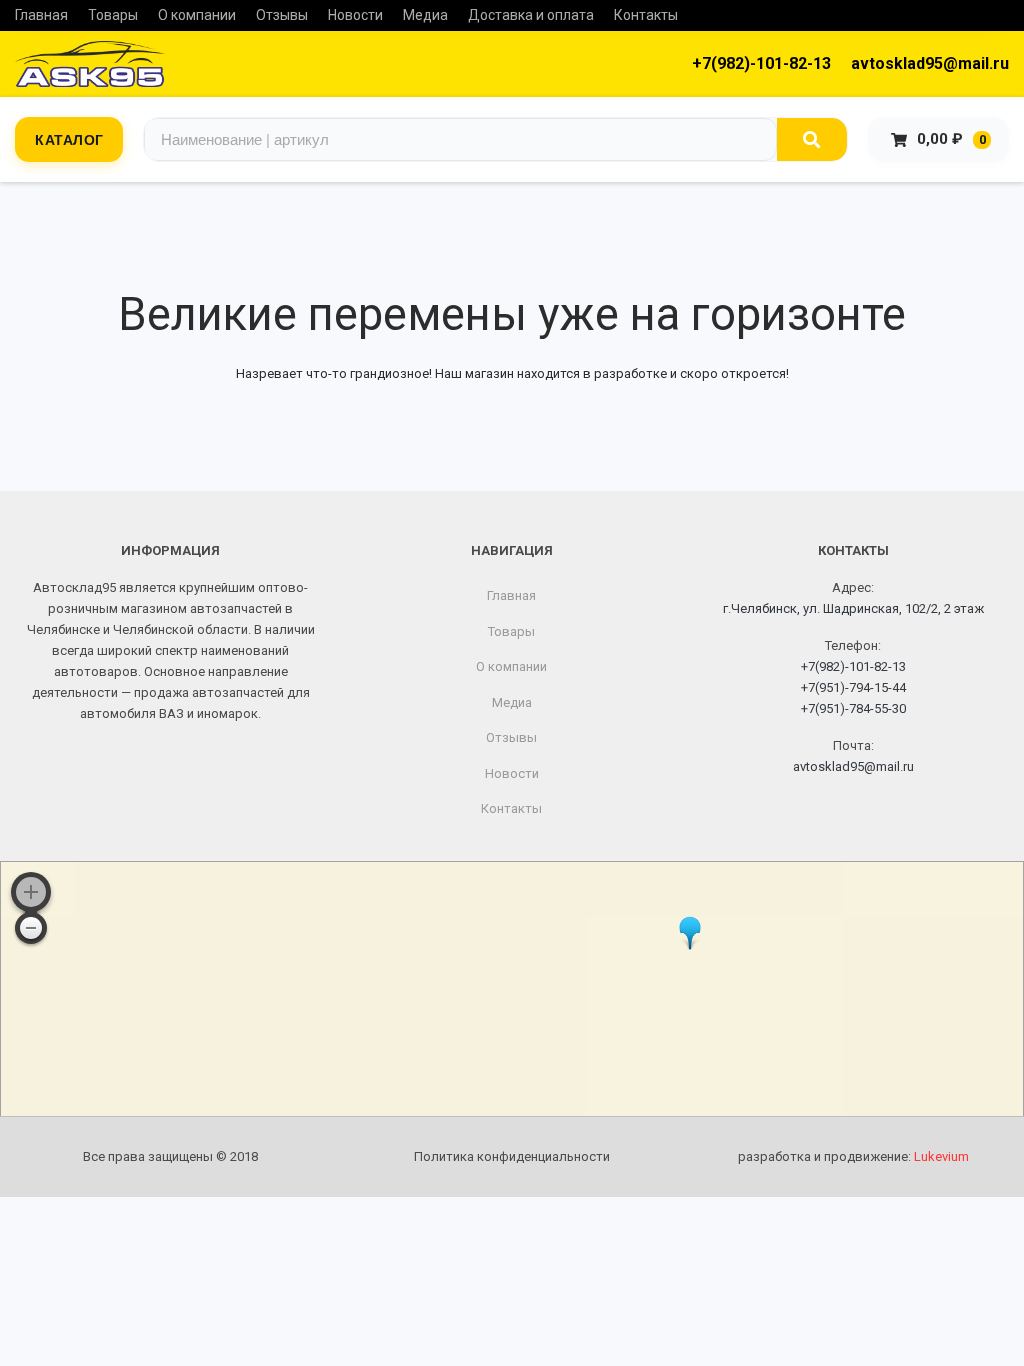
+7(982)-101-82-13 (761, 63)
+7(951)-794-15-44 (853, 687)
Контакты (646, 15)
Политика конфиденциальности (512, 1156)
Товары (113, 15)
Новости (355, 15)
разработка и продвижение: (853, 1156)
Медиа (425, 15)
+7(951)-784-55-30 (853, 708)
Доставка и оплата (531, 15)
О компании (197, 15)
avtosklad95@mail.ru (930, 63)
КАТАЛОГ (69, 139)
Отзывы (282, 15)
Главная (41, 15)
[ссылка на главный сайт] (90, 64)
